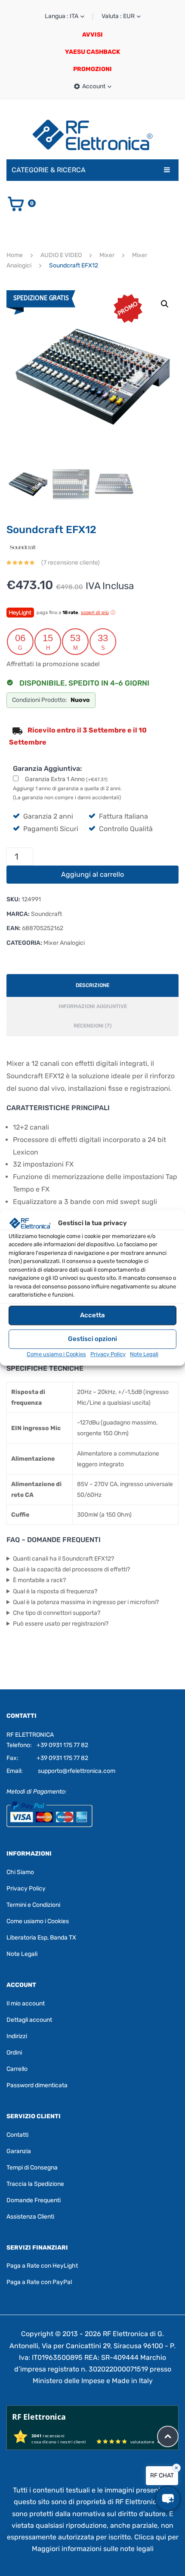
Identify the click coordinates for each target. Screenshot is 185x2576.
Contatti (17, 2135)
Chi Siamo (20, 1872)
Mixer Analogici (64, 943)
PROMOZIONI (92, 69)
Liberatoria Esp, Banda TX (41, 1938)
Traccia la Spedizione (35, 2184)
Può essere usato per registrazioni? (61, 1624)
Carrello (17, 2069)
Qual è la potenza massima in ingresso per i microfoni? (86, 1602)
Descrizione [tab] (92, 985)
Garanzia (19, 2151)
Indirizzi (17, 2036)
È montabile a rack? (39, 1580)
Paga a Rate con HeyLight (42, 2266)
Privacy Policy (108, 1354)
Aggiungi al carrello (92, 874)
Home (15, 255)
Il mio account (26, 2003)
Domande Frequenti (34, 2200)
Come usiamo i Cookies (56, 1354)
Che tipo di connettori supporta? (57, 1613)
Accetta (92, 1315)
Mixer (107, 255)
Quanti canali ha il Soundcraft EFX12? (63, 1559)
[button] (165, 304)
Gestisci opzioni (92, 1339)
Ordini (14, 2053)
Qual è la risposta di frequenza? (55, 1591)
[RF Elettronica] (92, 135)
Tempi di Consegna (32, 2168)
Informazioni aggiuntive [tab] (93, 1006)
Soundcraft (46, 914)
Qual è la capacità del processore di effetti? (71, 1569)
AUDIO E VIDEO (61, 255)
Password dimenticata (37, 2085)
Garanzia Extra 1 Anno (66, 779)
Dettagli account (29, 2020)
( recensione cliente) (71, 563)
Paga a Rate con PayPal (39, 2282)
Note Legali (144, 1354)
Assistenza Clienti (30, 2217)
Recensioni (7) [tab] (92, 1026)
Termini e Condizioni (33, 1905)
